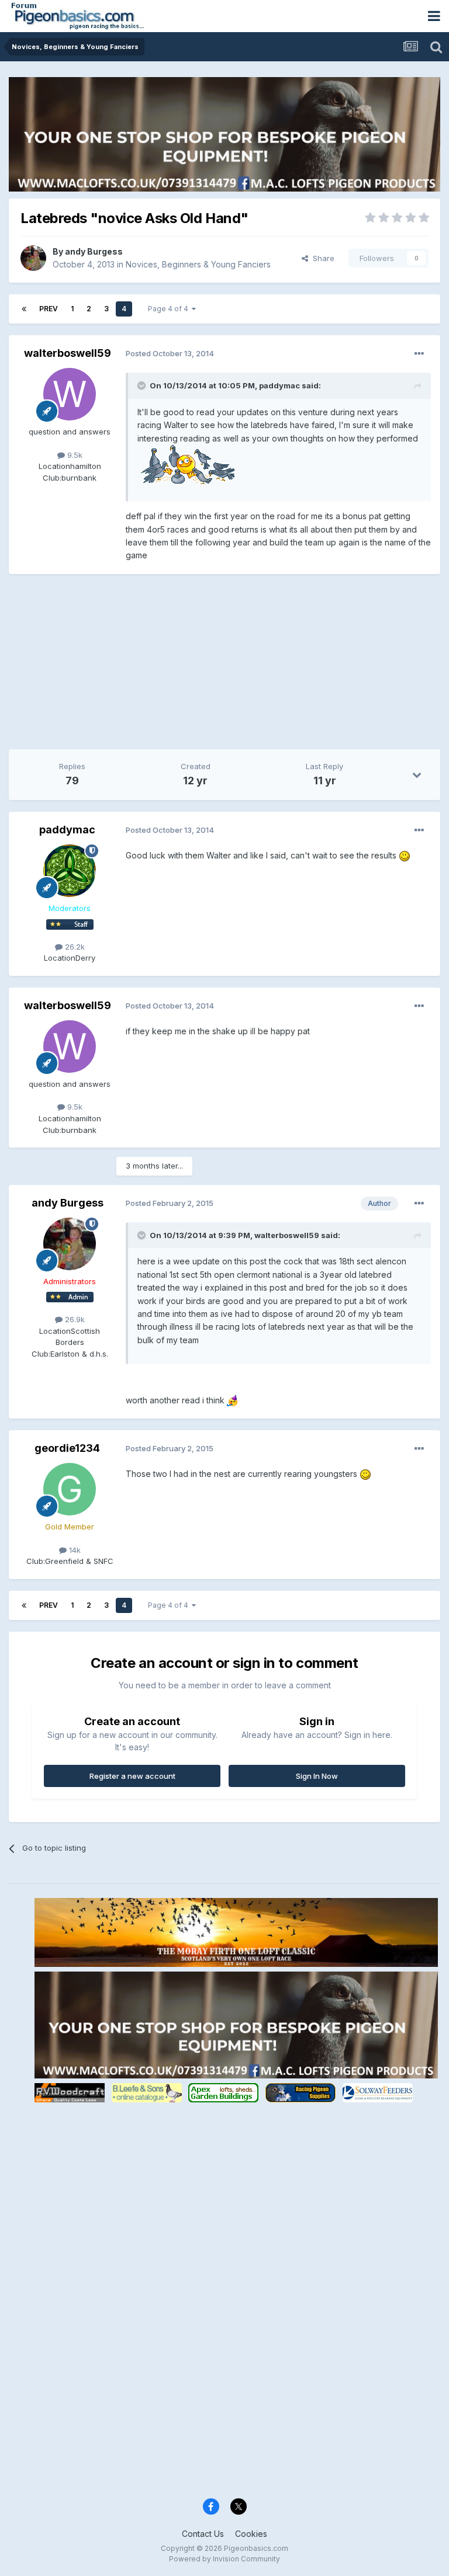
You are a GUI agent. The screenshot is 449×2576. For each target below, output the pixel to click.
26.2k (74, 947)
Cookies (251, 2534)
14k (74, 1550)
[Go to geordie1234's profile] (70, 1489)
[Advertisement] (146, 668)
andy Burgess (94, 251)
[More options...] (419, 354)
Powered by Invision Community (224, 2559)
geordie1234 (67, 1448)
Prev (49, 309)
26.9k (74, 1319)
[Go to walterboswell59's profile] (70, 394)
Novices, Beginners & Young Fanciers (198, 264)
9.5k (74, 455)
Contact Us (203, 2534)
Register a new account (132, 1776)
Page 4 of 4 (170, 309)
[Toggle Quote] (143, 385)
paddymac (67, 830)
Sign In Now (317, 1776)
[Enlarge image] (186, 464)
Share (321, 258)
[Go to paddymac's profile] (70, 871)
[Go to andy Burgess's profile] (33, 258)
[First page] (24, 309)
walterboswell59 (68, 353)
